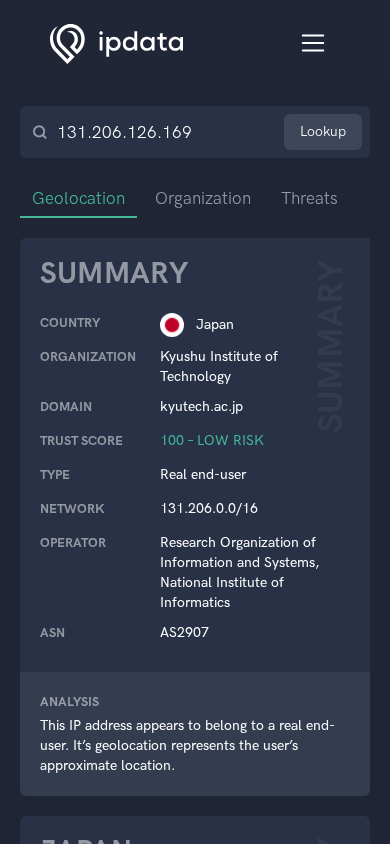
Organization (203, 198)
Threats (309, 198)
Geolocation (78, 198)
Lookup (323, 131)
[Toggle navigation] (313, 43)
